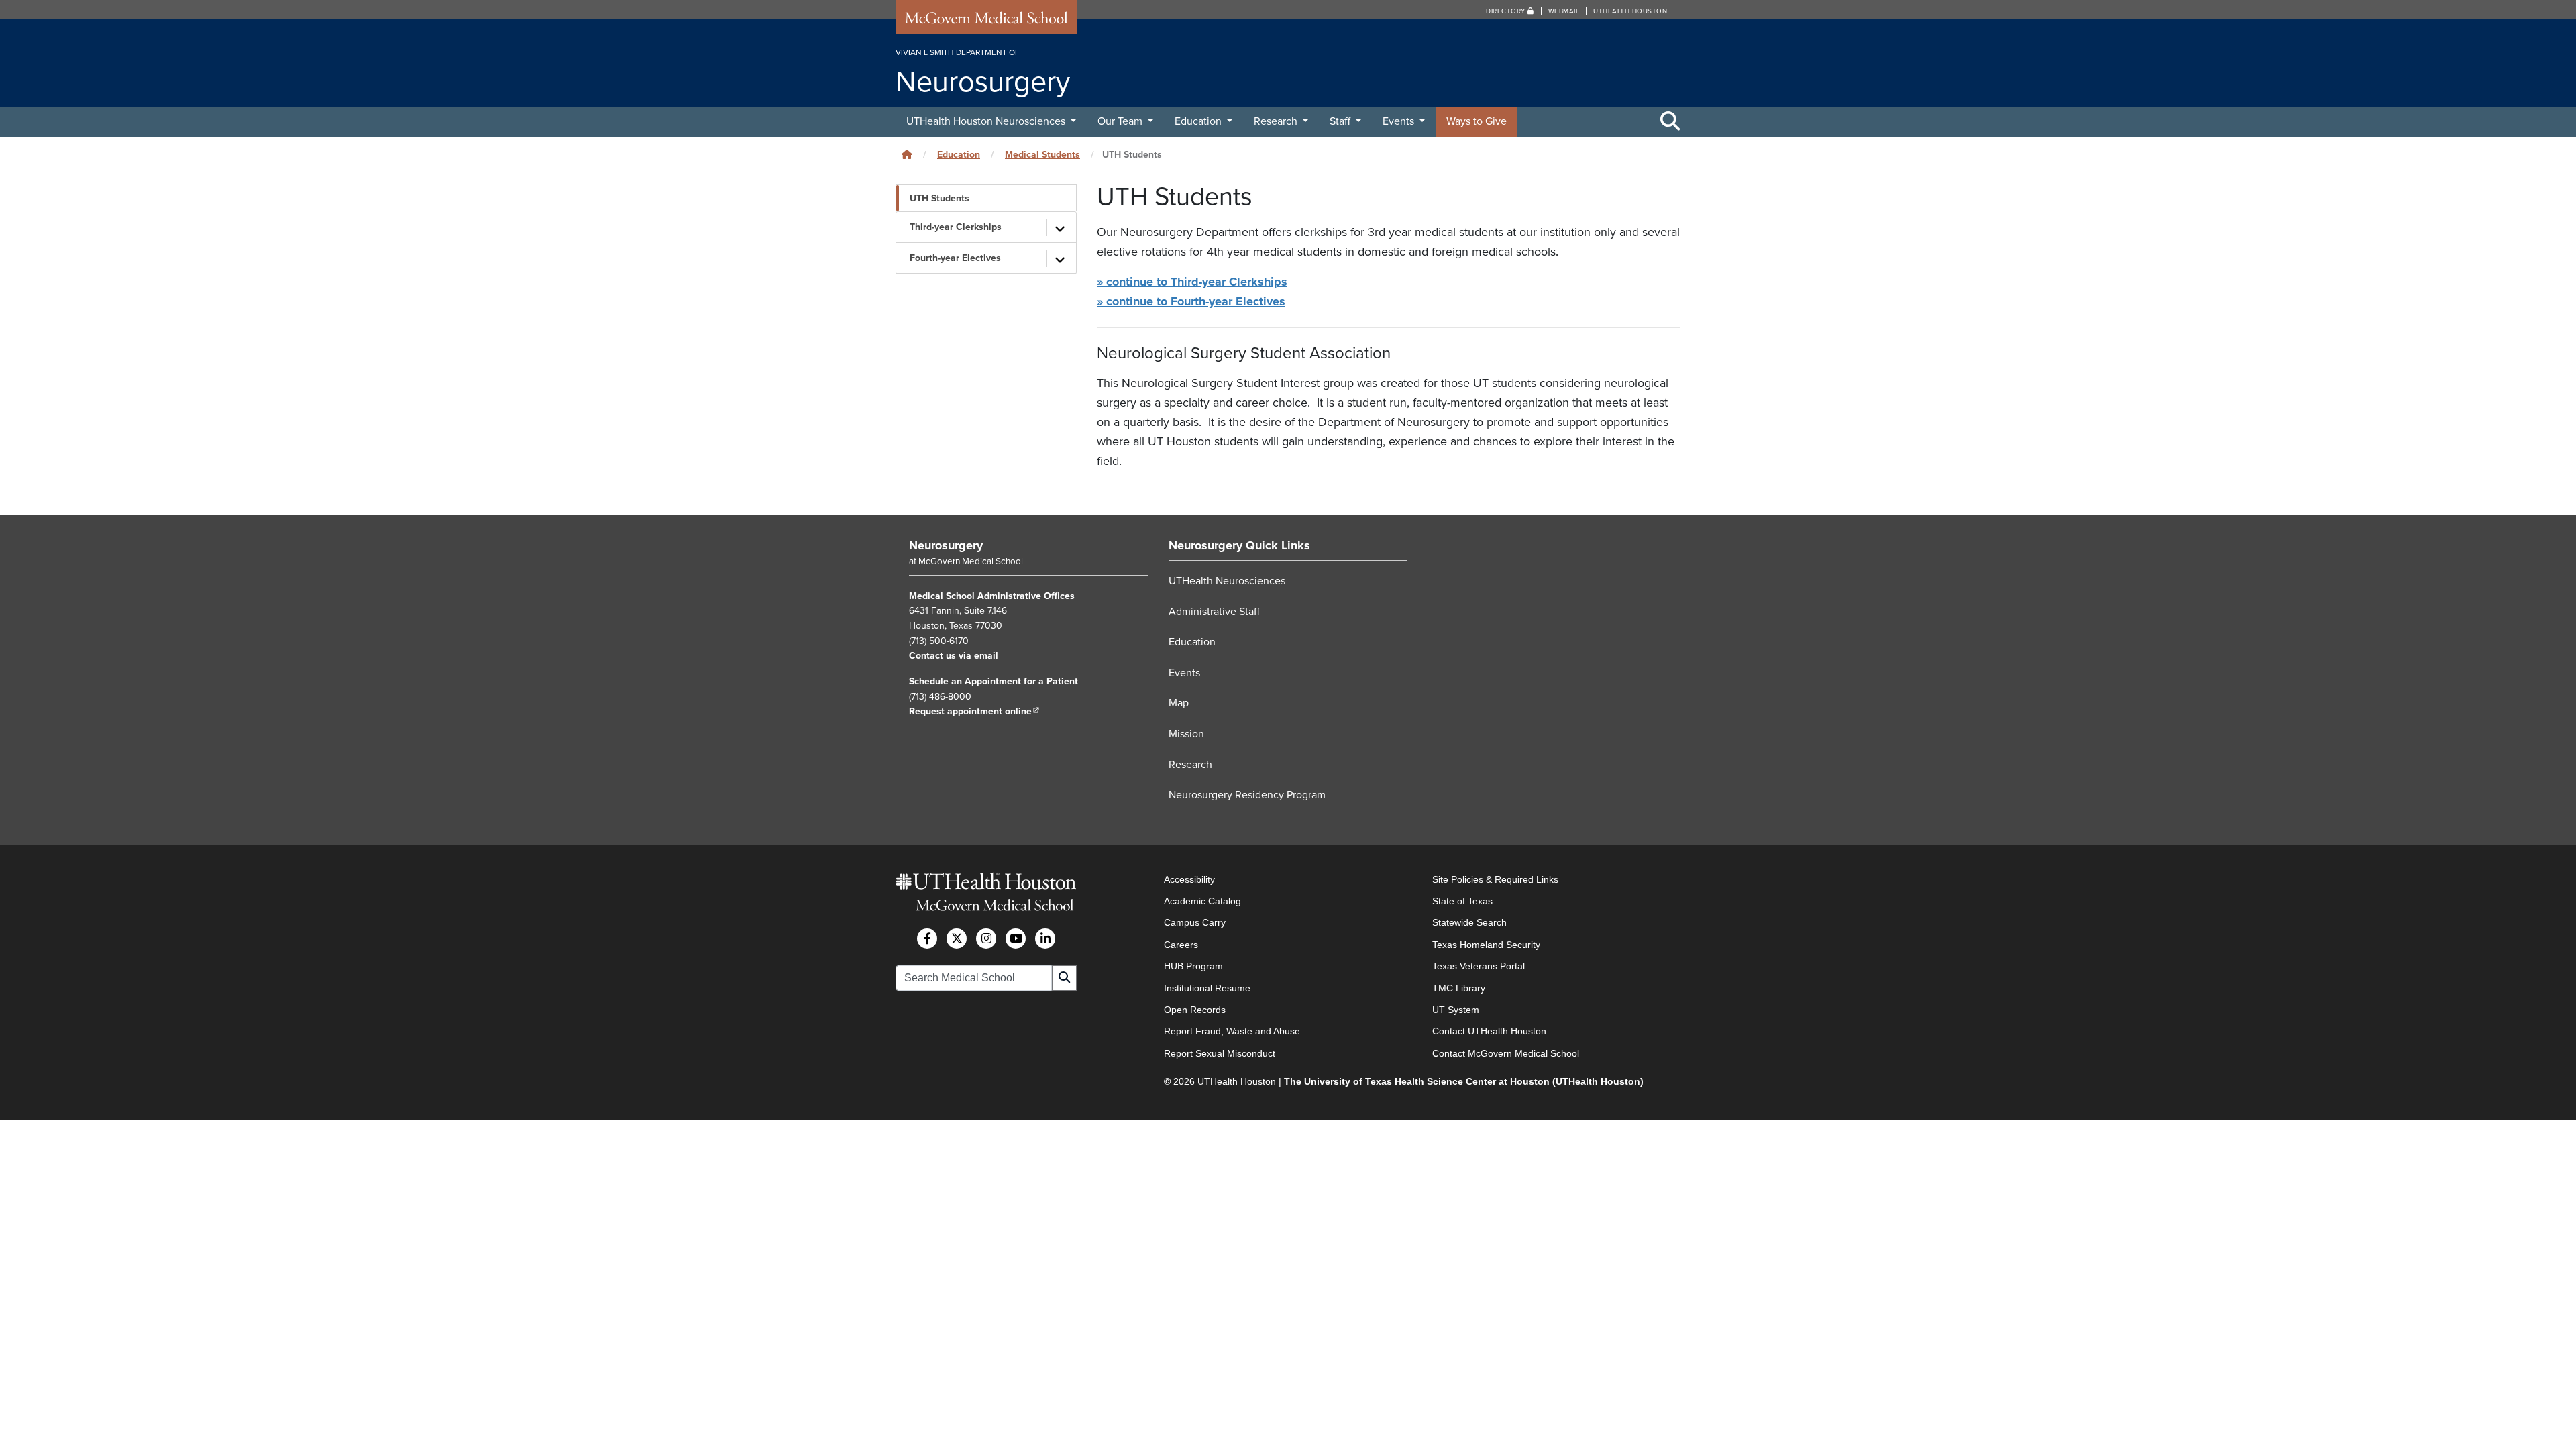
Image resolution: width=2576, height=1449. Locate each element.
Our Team (1121, 121)
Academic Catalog (1202, 901)
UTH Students (940, 198)
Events (1400, 121)
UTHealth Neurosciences (1227, 581)
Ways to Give (1477, 121)
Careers (1181, 945)
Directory (1507, 11)
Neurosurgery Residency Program (1247, 795)
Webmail (1564, 11)
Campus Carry (1195, 922)
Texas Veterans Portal (1479, 966)
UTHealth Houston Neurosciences (987, 121)
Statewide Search (1469, 922)
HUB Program (1193, 966)
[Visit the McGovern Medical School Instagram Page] (986, 938)
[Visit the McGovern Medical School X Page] (957, 938)
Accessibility (1189, 879)
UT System (1456, 1010)
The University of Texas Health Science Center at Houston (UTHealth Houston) (1464, 1081)
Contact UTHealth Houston (1489, 1031)
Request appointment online (974, 711)
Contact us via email (954, 656)
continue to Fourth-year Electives (1191, 301)
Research (1277, 121)
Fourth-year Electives (955, 258)
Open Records (1195, 1010)
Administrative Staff (1214, 612)
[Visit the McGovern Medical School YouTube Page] (1016, 938)
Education (1199, 121)
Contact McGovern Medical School (1506, 1053)
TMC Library (1459, 988)
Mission (1186, 734)
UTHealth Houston (1630, 11)
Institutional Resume (1207, 988)
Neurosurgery (946, 545)
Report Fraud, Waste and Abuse (1232, 1031)
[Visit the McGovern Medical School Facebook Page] (927, 938)
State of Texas (1462, 901)
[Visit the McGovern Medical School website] (986, 21)
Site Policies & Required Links (1495, 879)
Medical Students (1042, 155)
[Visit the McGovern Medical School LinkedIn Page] (1045, 938)
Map (1179, 703)
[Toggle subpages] (1060, 227)
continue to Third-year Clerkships (1192, 282)
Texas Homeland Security (1486, 945)
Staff (1341, 121)
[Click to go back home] (907, 155)
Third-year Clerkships (956, 227)
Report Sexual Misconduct (1220, 1053)
